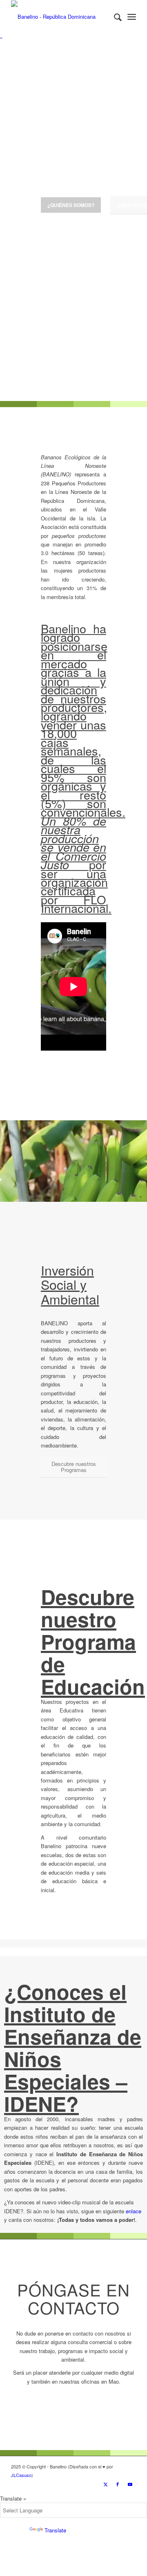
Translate (55, 2530)
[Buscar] (114, 17)
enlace (134, 2211)
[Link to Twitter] (105, 2484)
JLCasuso (21, 2475)
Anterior (18, 222)
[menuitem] (114, 17)
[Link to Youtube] (130, 2484)
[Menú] (132, 17)
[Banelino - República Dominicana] (61, 17)
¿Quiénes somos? (71, 205)
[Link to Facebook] (118, 2484)
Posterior (129, 222)
